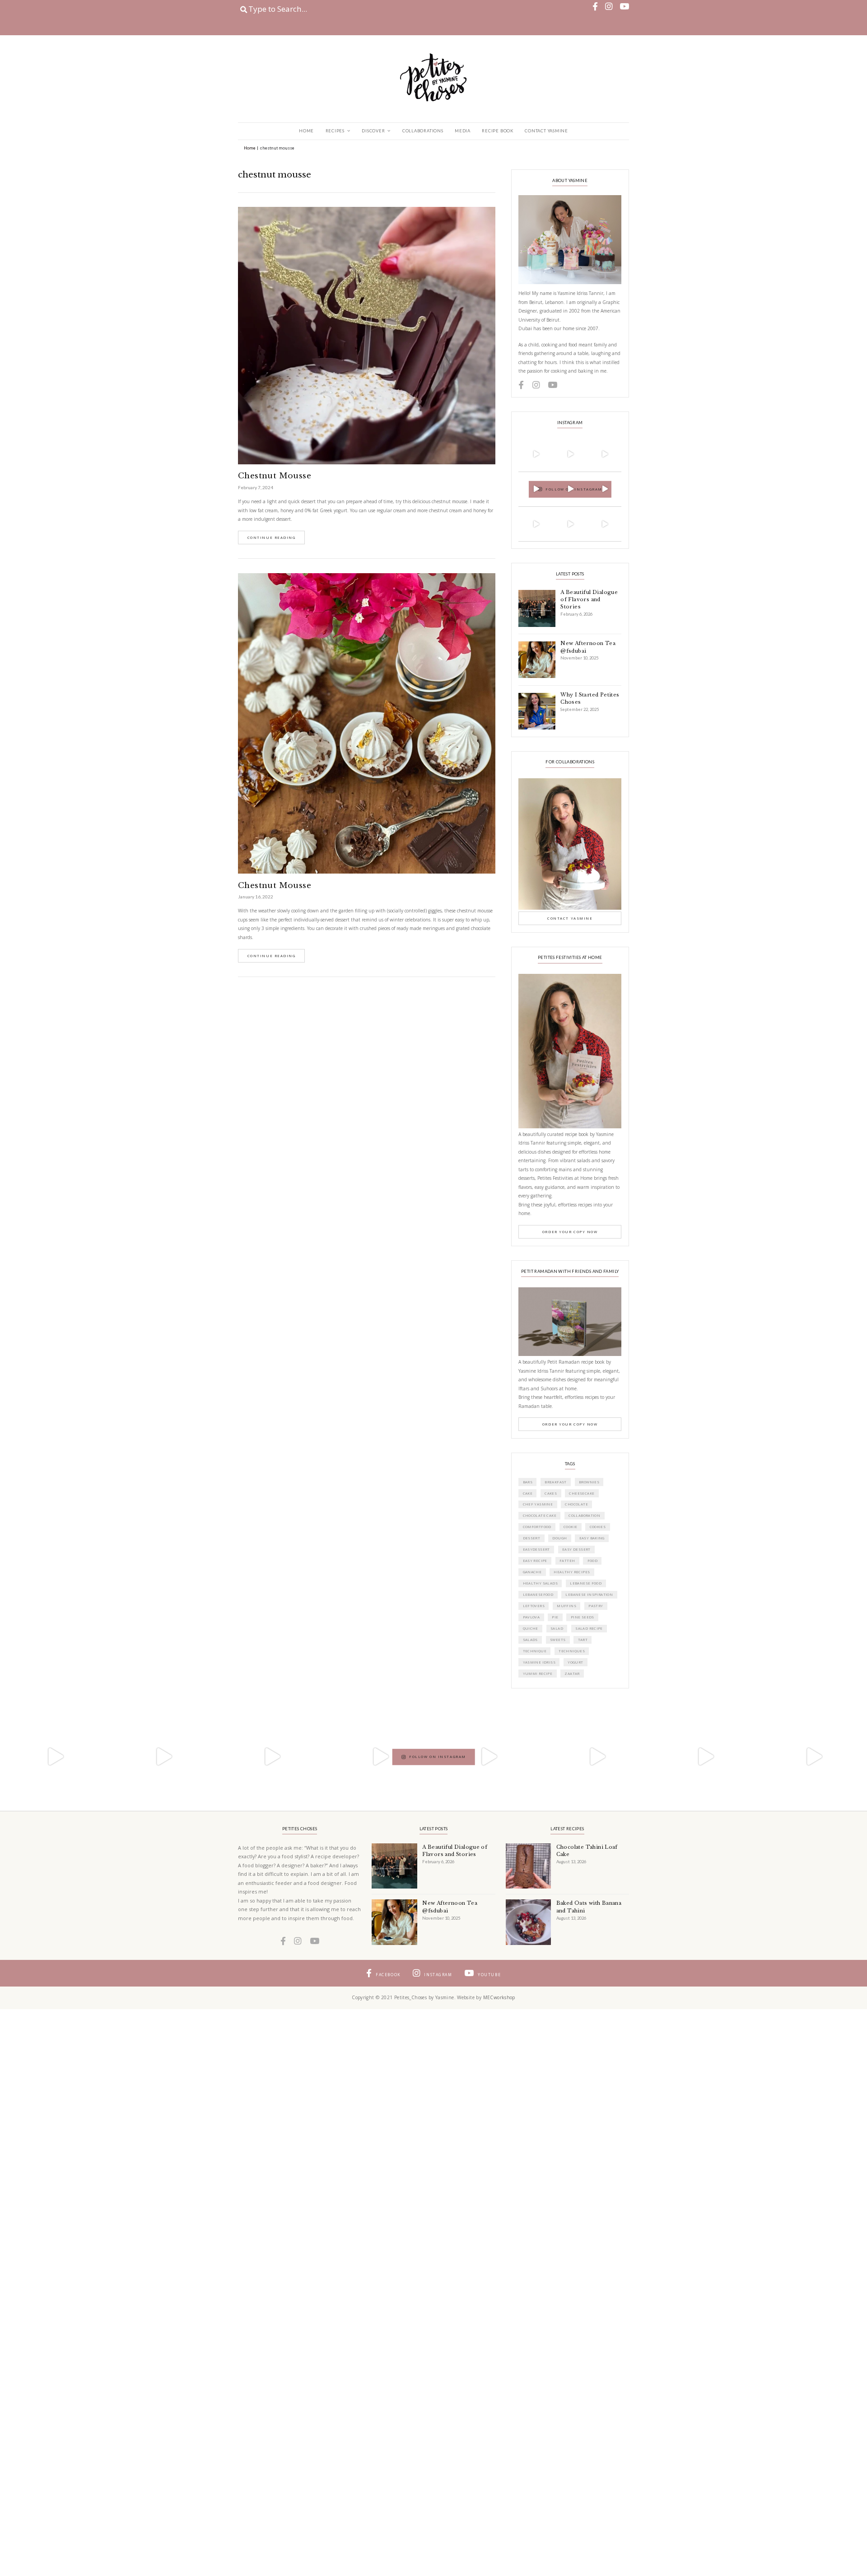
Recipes (335, 131)
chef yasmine (538, 1504)
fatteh (567, 1561)
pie (555, 1617)
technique (535, 1651)
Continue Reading (272, 538)
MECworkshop (499, 1997)
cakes (551, 1493)
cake (528, 1493)
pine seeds (583, 1617)
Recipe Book (498, 131)
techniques (572, 1651)
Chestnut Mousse (275, 476)
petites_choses (535, 440)
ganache (532, 1572)
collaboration (584, 1515)
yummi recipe (538, 1674)
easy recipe (535, 1561)
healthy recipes (572, 1572)
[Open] (536, 454)
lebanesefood (538, 1594)
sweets (558, 1640)
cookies (598, 1527)
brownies (589, 1482)
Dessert (532, 1538)
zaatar (572, 1674)
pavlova (531, 1617)
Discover (373, 131)
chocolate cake (540, 1515)
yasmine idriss (539, 1662)
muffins (566, 1606)
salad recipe (589, 1628)
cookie (570, 1527)
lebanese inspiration (589, 1594)
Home (306, 131)
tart (583, 1640)
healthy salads (540, 1583)
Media (463, 131)
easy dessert (576, 1549)
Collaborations (423, 131)
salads (530, 1640)
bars (528, 1482)
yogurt (575, 1662)
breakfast (556, 1482)
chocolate (576, 1504)
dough (559, 1538)
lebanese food (586, 1583)
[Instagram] (549, 467)
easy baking (592, 1538)
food (593, 1561)
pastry (596, 1606)
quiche (531, 1628)
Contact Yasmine (546, 131)
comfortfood (537, 1527)
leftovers (534, 1606)
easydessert (536, 1549)
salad (557, 1628)
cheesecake (582, 1493)
